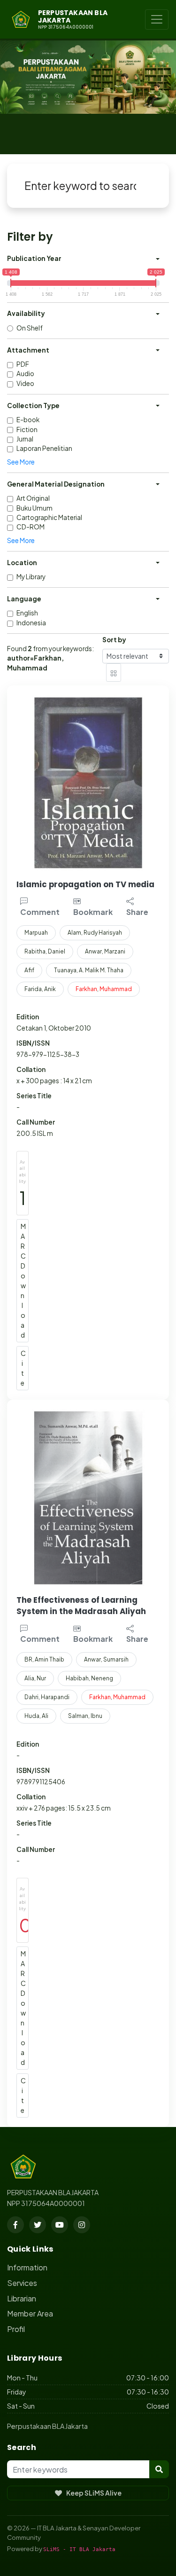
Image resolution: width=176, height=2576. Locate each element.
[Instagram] (82, 2225)
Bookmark (93, 912)
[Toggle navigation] (157, 20)
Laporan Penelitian (44, 448)
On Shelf (30, 328)
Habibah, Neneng (89, 1678)
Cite (23, 1368)
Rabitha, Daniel (45, 951)
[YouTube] (60, 2225)
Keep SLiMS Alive (94, 2493)
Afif (29, 970)
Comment (40, 912)
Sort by (114, 640)
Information (27, 2267)
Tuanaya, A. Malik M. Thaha (89, 970)
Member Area (30, 2313)
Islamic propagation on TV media (85, 884)
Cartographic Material (49, 517)
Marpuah (36, 933)
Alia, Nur (35, 1678)
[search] (159, 2469)
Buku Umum (34, 508)
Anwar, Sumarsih (106, 1659)
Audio (25, 374)
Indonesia (31, 623)
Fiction (27, 429)
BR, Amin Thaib (44, 1659)
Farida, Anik (40, 989)
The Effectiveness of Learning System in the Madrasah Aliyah (81, 1606)
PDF (23, 364)
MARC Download (23, 1280)
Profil (16, 2329)
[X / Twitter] (38, 2225)
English (27, 613)
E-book (28, 420)
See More (21, 462)
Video (25, 383)
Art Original (33, 498)
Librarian (22, 2298)
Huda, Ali (36, 1716)
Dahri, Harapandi (47, 1697)
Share (137, 912)
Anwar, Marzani (105, 951)
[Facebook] (15, 2225)
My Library (31, 577)
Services (22, 2283)
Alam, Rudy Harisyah (95, 933)
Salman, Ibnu (85, 1716)
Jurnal (25, 439)
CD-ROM (31, 527)
